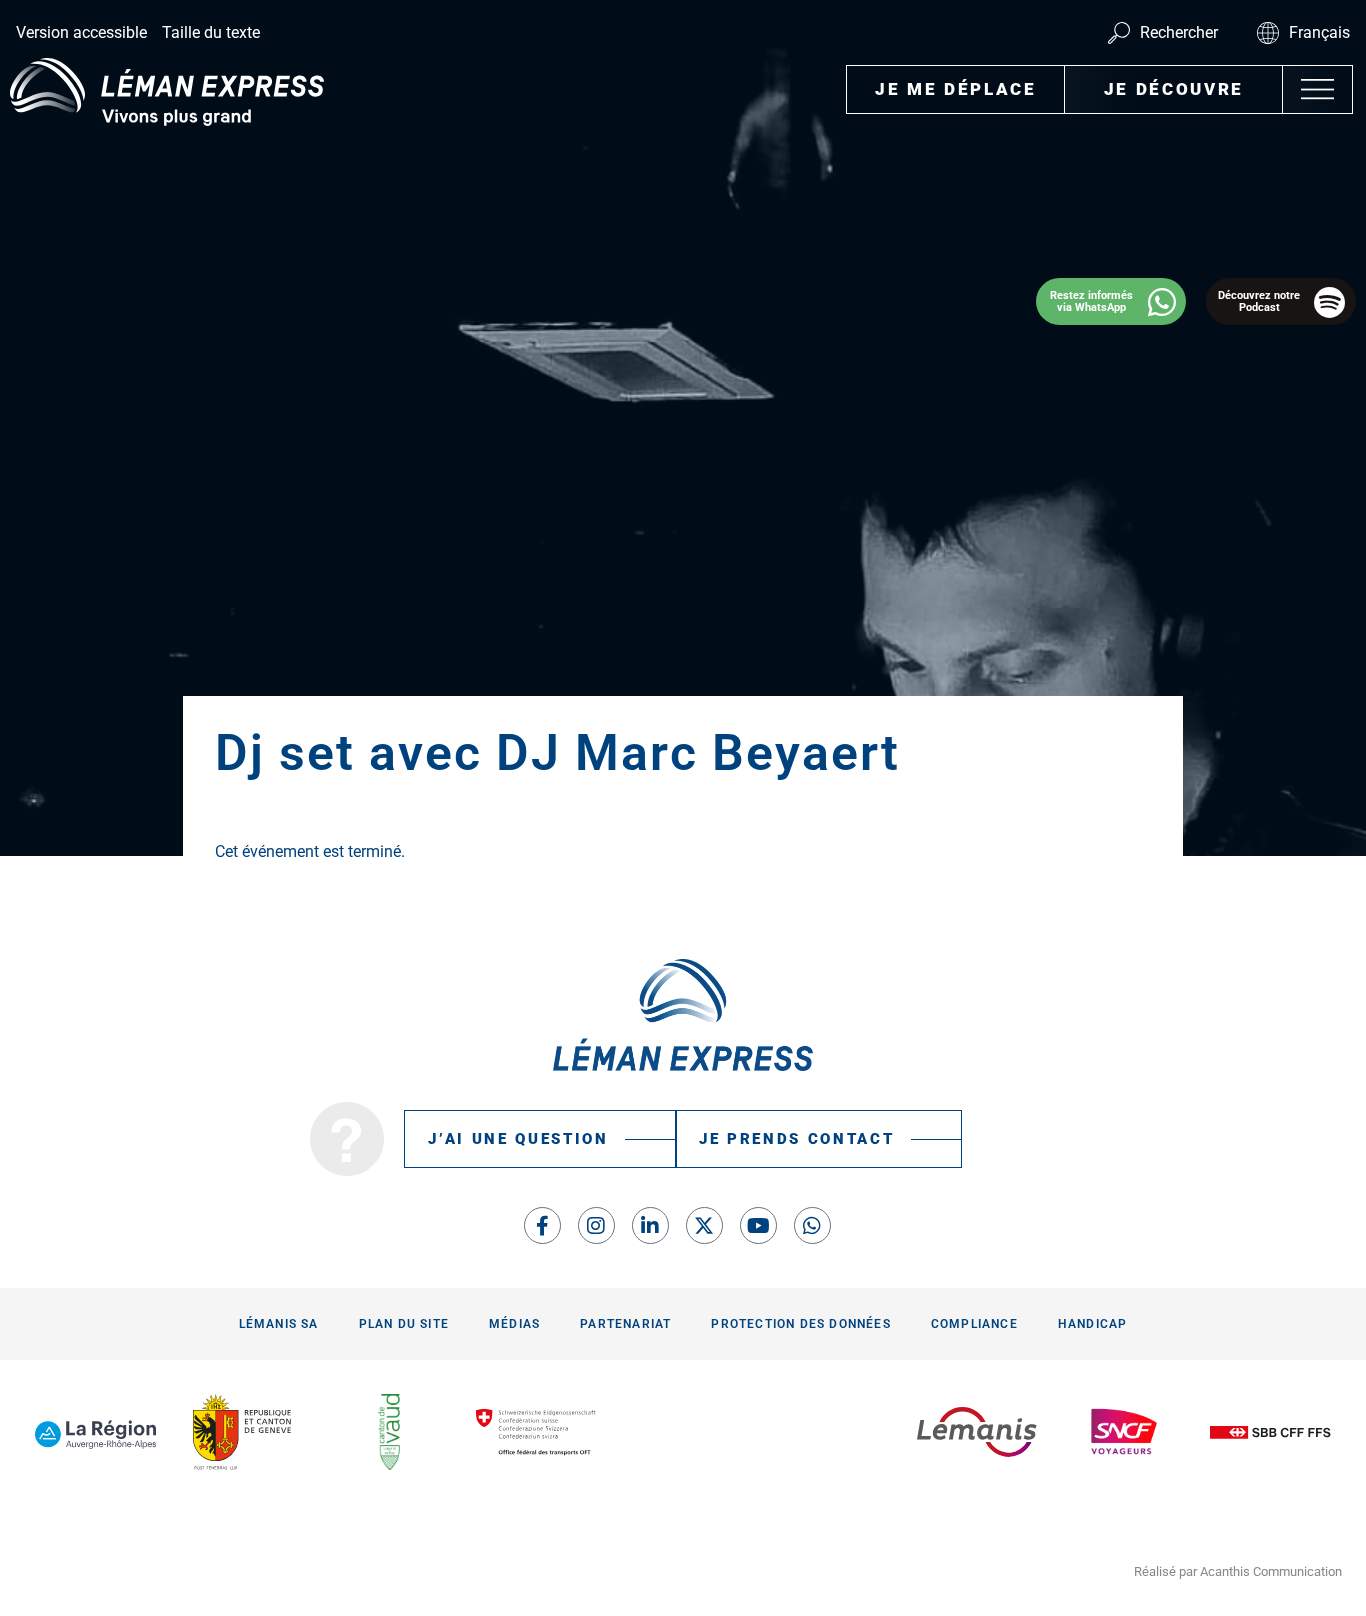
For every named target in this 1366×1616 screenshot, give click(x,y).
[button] (1317, 89)
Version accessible (81, 32)
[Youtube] (758, 1225)
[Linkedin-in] (650, 1225)
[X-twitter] (704, 1225)
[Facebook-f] (542, 1225)
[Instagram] (596, 1225)
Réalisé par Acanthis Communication (1238, 1571)
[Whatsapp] (812, 1225)
